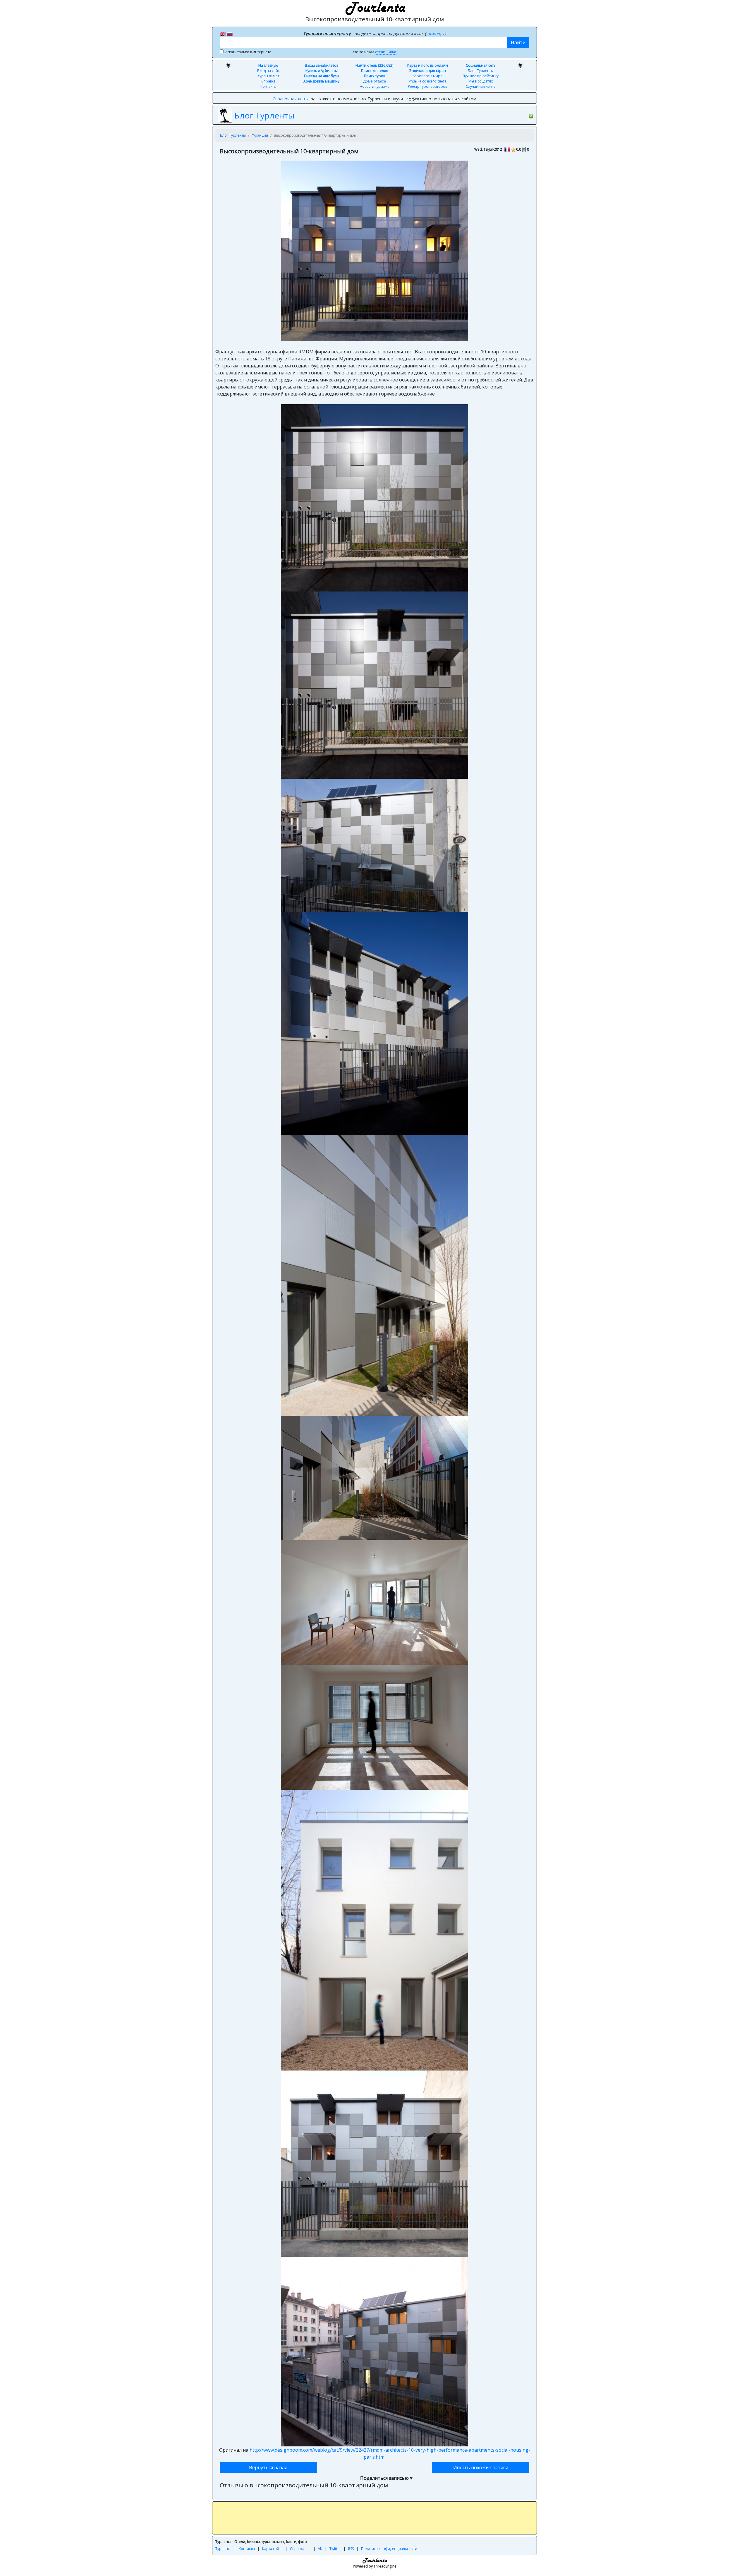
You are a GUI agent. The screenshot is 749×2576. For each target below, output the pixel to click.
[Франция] (507, 149)
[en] (223, 33)
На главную (268, 65)
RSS (351, 2549)
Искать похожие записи (481, 2467)
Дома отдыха (374, 81)
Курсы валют (268, 76)
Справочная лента (291, 99)
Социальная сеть (481, 65)
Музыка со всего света (427, 81)
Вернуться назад (268, 2467)
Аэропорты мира (427, 76)
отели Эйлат (386, 52)
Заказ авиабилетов (322, 65)
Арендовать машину (321, 81)
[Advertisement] (374, 2518)
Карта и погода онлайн (428, 65)
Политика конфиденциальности (389, 2549)
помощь (436, 33)
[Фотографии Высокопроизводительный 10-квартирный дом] (374, 250)
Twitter (335, 2549)
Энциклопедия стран (428, 71)
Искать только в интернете (248, 52)
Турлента (223, 2549)
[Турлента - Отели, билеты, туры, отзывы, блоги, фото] (374, 7)
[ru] (230, 33)
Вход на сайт (268, 71)
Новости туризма (374, 86)
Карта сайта (272, 2549)
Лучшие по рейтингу (481, 76)
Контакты (268, 86)
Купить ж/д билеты (322, 71)
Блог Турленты (481, 71)
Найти (518, 42)
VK (320, 2549)
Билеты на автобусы (322, 76)
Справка (268, 81)
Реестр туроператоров (427, 86)
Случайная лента (481, 86)
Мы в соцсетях (481, 81)
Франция (260, 135)
